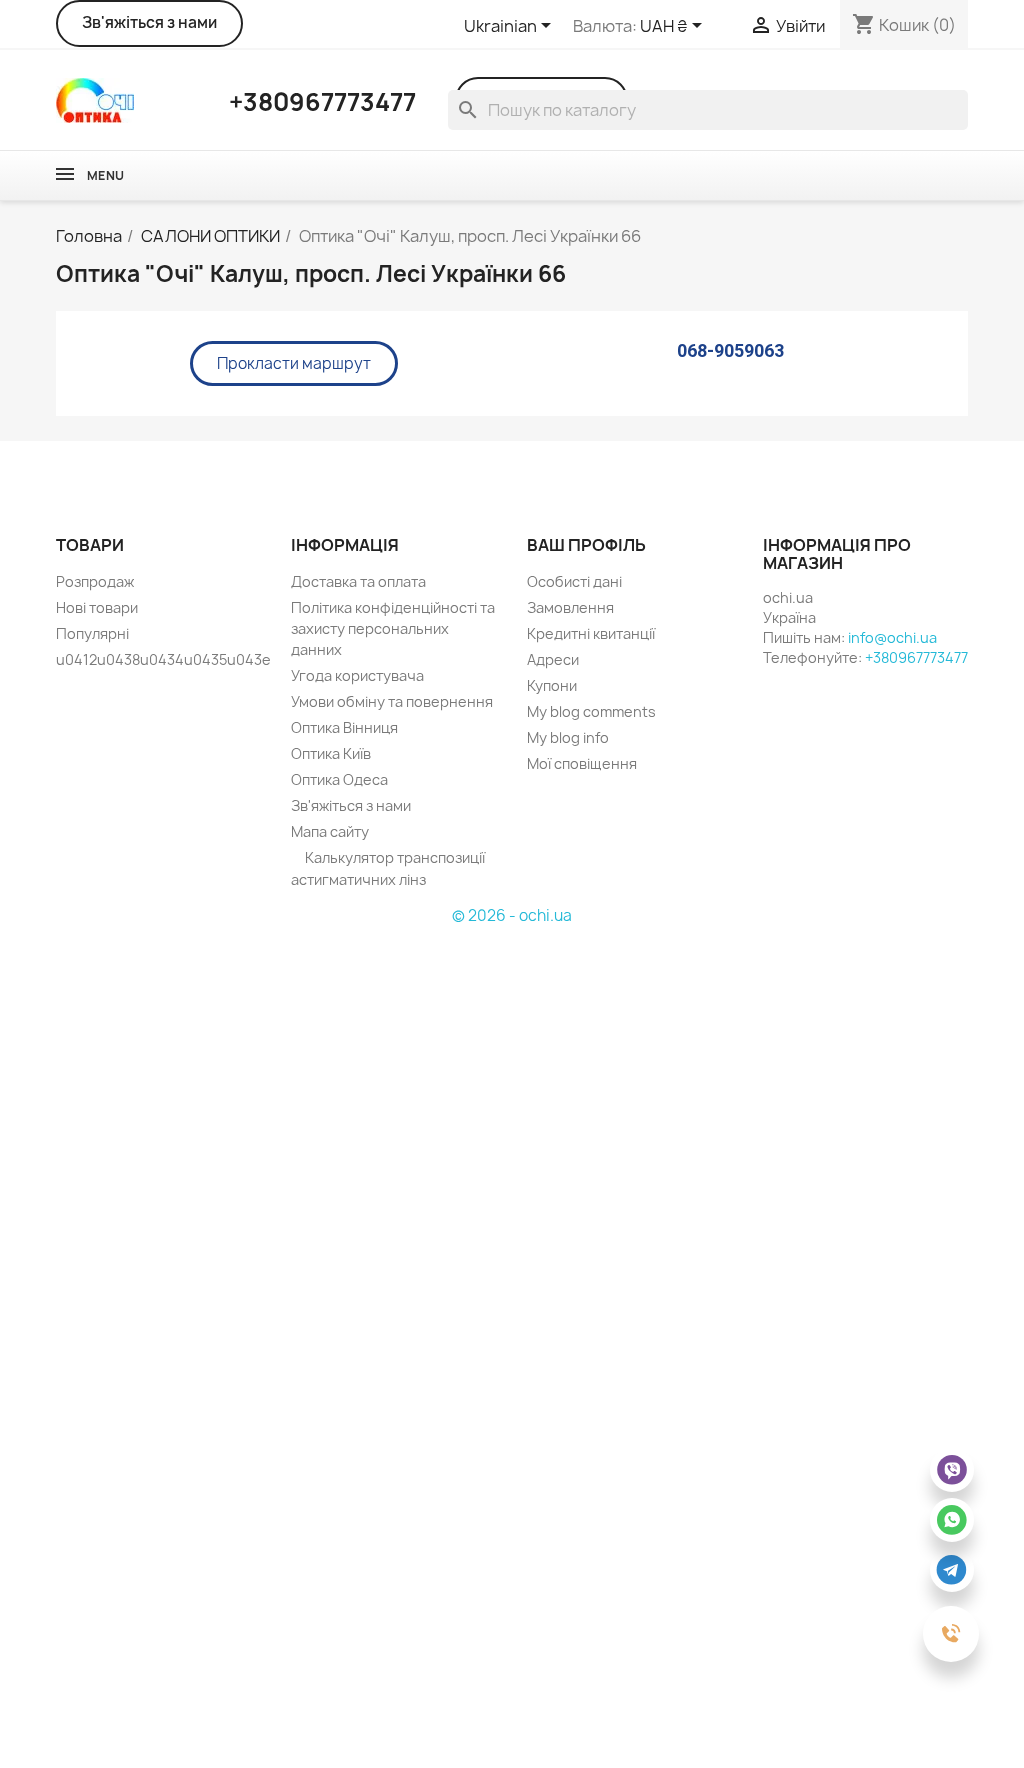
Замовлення (570, 607)
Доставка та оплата (358, 581)
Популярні (92, 633)
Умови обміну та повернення (392, 701)
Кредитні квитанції (591, 633)
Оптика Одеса (339, 779)
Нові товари (97, 607)
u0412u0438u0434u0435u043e (163, 659)
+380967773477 (916, 657)
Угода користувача (357, 675)
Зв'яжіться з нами (149, 22)
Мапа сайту (330, 831)
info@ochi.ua (892, 637)
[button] (294, 363)
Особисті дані (574, 581)
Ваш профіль (586, 545)
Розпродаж (95, 581)
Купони (552, 685)
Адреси (553, 659)
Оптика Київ (331, 753)
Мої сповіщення (582, 763)
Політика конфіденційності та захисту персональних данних (393, 628)
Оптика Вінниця (344, 727)
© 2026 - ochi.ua (512, 915)
